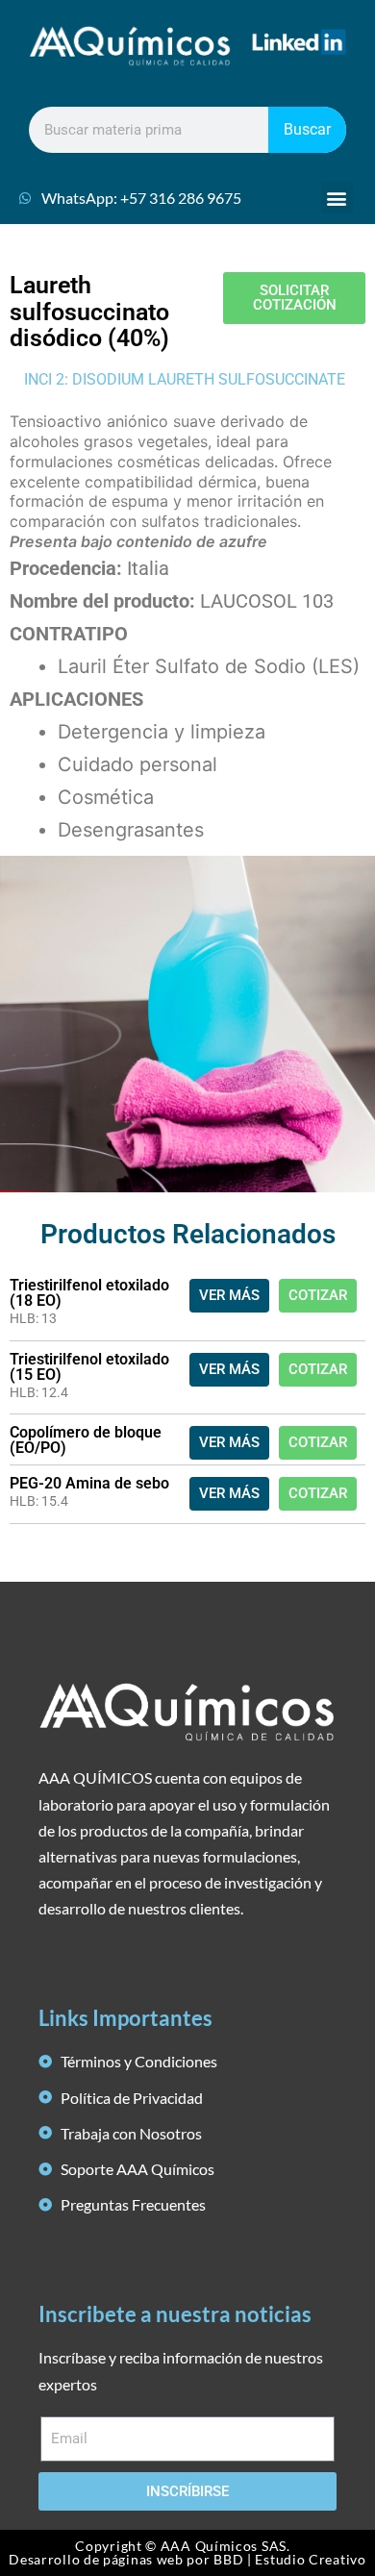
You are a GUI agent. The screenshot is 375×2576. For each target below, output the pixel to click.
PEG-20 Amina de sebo (89, 1483)
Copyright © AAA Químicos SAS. (182, 2546)
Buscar (307, 129)
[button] (337, 198)
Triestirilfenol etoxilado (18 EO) (89, 1293)
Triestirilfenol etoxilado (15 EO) (89, 1367)
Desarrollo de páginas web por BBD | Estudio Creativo (187, 2559)
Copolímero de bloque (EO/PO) (86, 1440)
